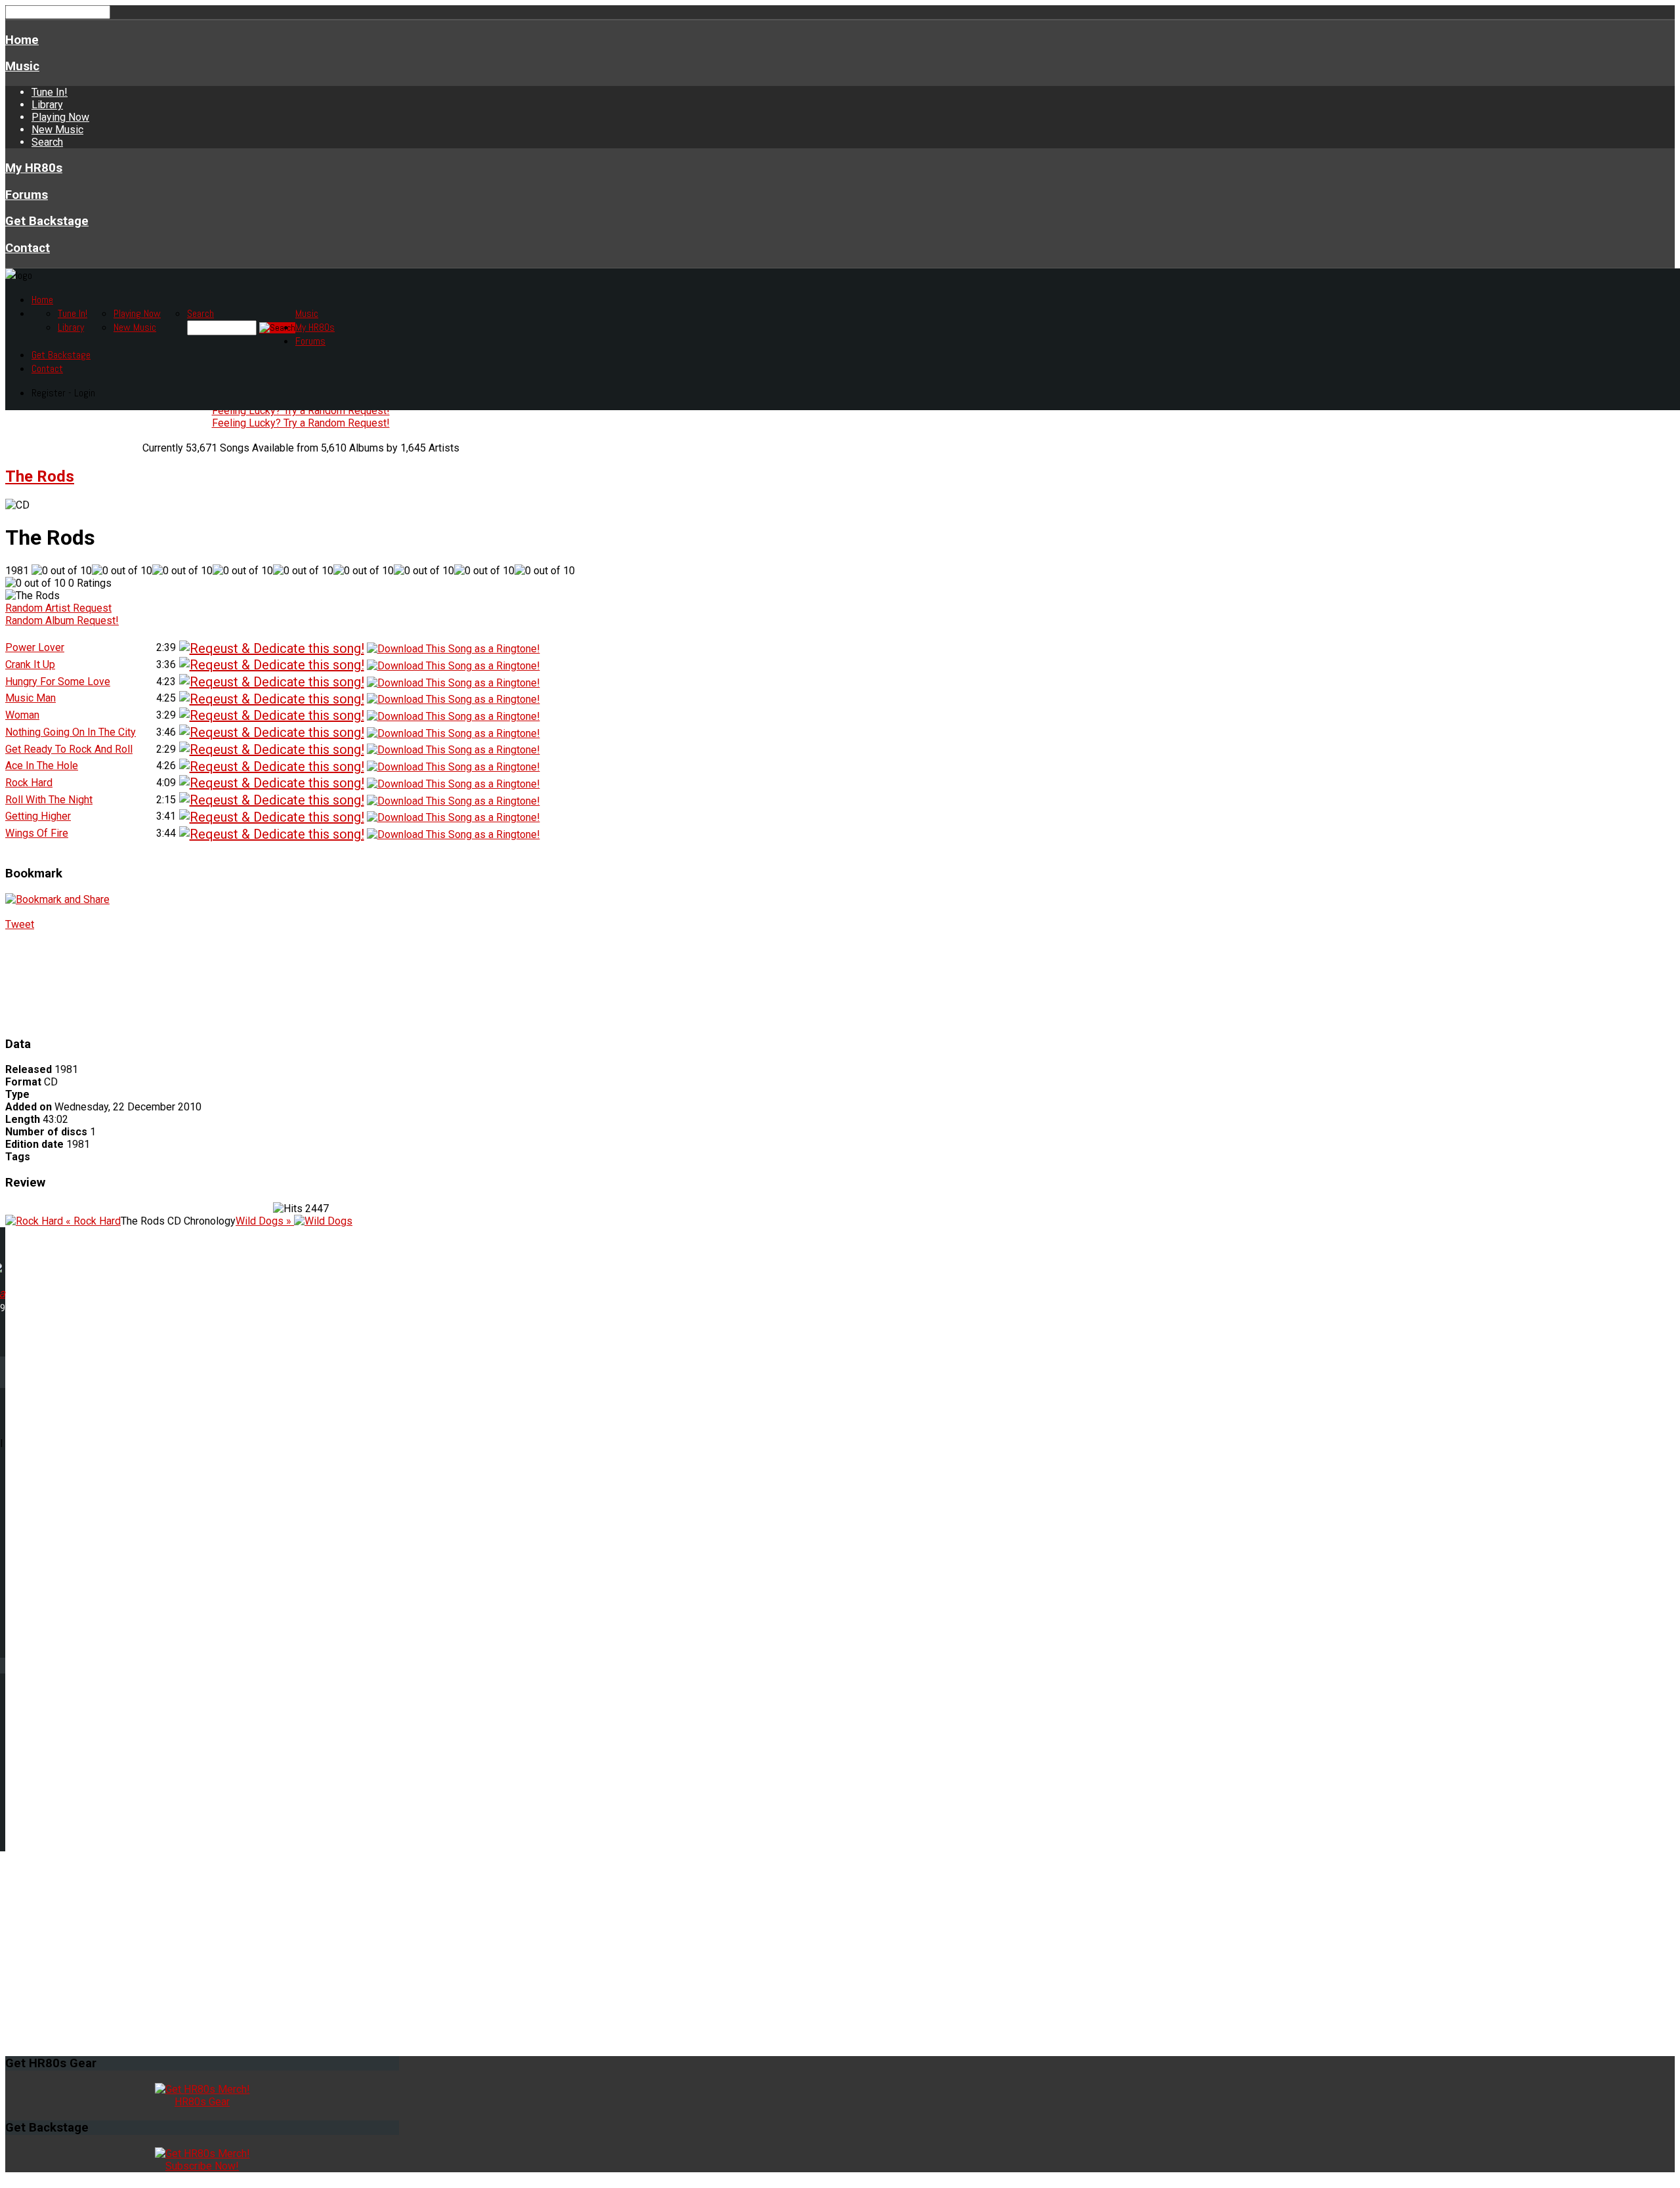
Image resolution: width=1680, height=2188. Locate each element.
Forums (27, 195)
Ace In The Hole (42, 766)
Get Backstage (47, 221)
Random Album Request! (62, 621)
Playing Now (60, 117)
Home (22, 40)
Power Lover (35, 647)
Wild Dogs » (265, 1221)
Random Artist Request (58, 608)
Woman (22, 715)
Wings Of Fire (37, 833)
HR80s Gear (202, 2102)
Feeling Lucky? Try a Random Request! (301, 410)
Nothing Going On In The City (71, 732)
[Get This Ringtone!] (453, 648)
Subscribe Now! (202, 2166)
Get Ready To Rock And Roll (69, 749)
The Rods (40, 476)
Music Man (31, 698)
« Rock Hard (92, 1221)
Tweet (20, 924)
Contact (28, 248)
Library (47, 105)
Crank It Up (30, 664)
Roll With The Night (49, 800)
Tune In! (50, 92)
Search (47, 142)
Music (22, 66)
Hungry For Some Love (58, 682)
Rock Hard (29, 783)
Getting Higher (38, 816)
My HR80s (34, 168)
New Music (57, 130)
